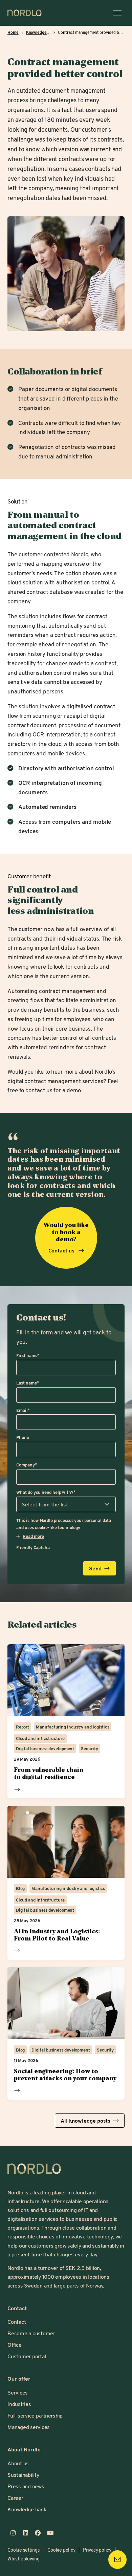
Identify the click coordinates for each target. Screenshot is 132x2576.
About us (18, 2463)
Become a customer (31, 2333)
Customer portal (27, 2356)
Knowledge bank (27, 2509)
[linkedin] (26, 2533)
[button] (30, 1536)
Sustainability (23, 2475)
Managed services (29, 2427)
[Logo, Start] (34, 2169)
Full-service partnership (35, 2415)
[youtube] (51, 2533)
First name (28, 1355)
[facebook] (38, 2533)
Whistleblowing (24, 2559)
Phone (23, 1437)
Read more (17, 1789)
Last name (27, 1383)
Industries (19, 2404)
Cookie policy (61, 2550)
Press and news (26, 2486)
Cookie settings (24, 2550)
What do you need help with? (46, 1492)
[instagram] (13, 2533)
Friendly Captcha (33, 1547)
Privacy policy (97, 2550)
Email (23, 1410)
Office (15, 2345)
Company (26, 1465)
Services (18, 2392)
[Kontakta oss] (117, 2559)
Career (15, 2498)
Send (95, 1568)
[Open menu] (117, 13)
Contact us (62, 1250)
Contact (17, 2322)
